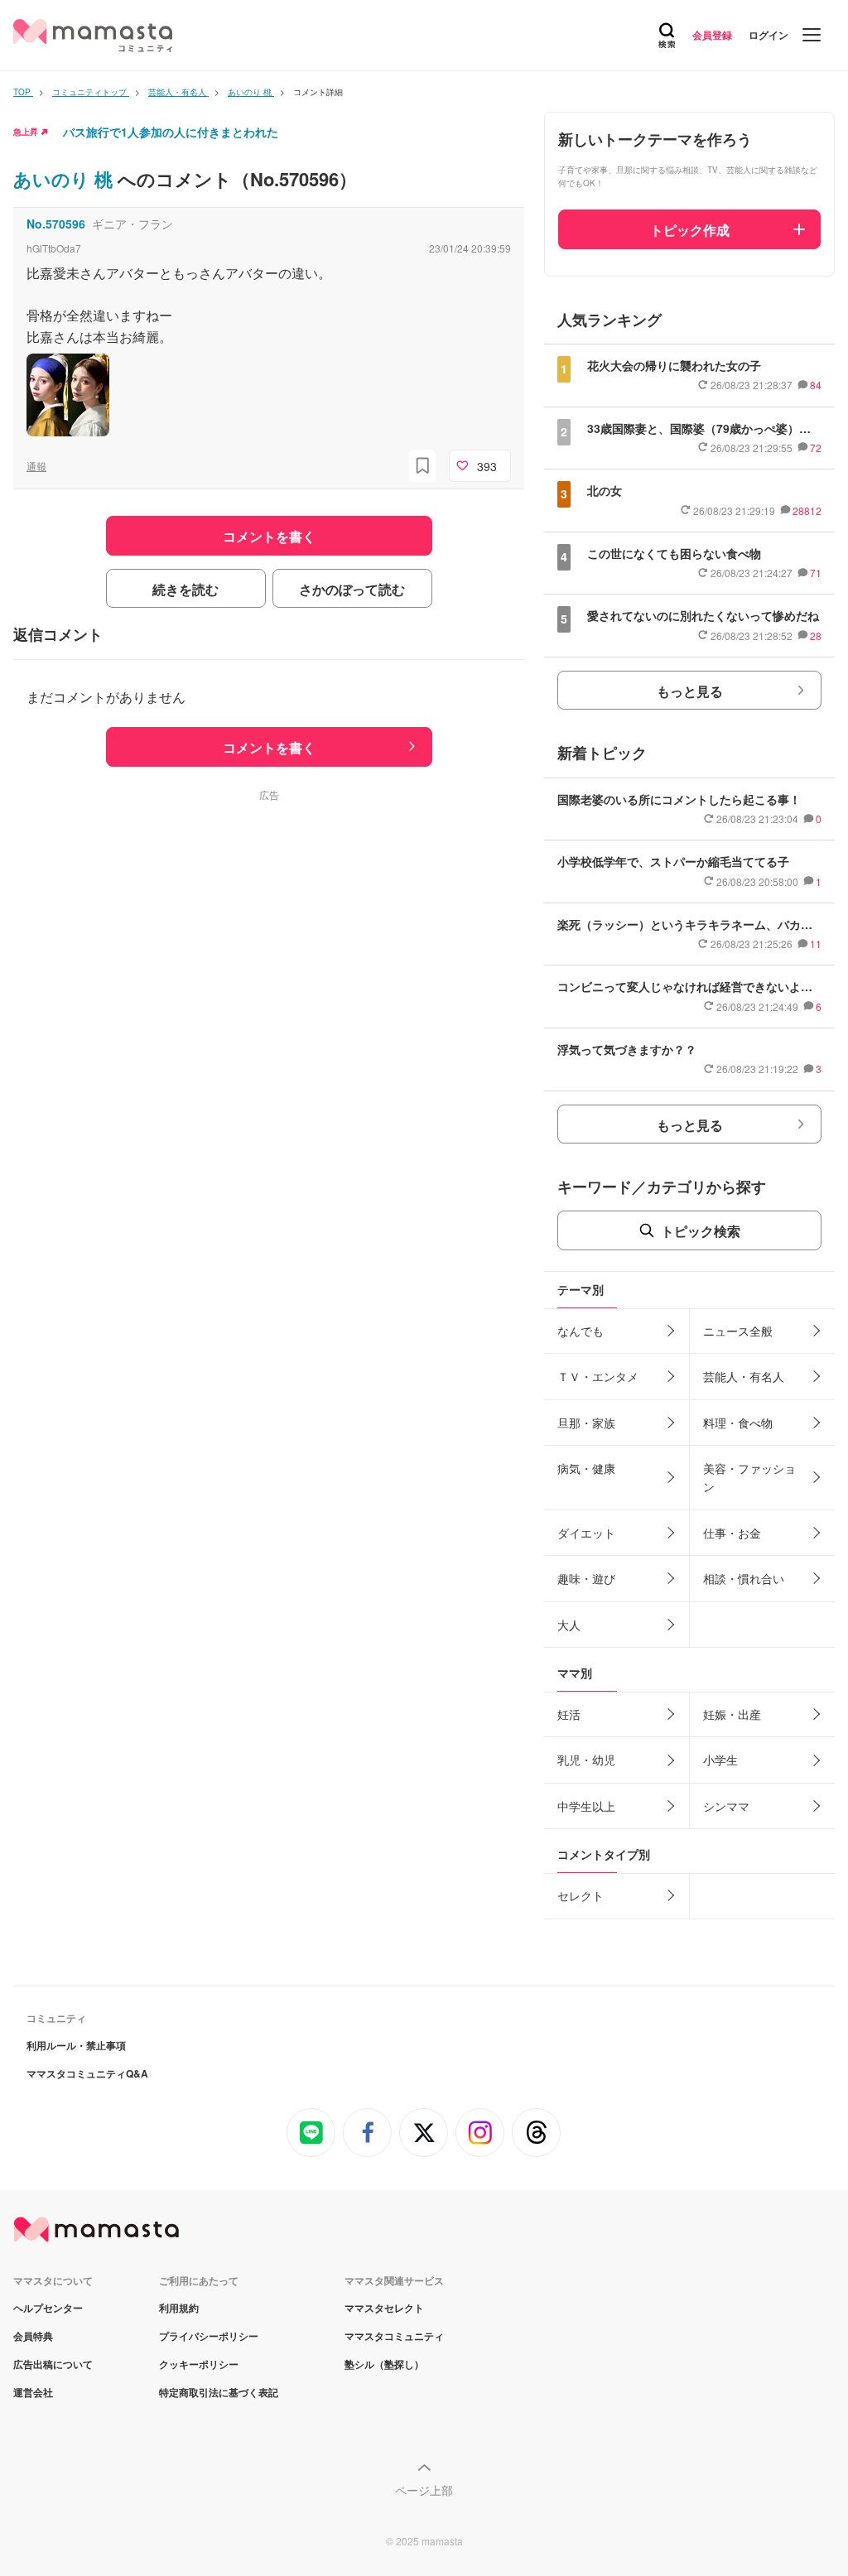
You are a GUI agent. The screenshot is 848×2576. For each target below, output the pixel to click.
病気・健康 (586, 1468)
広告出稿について (53, 2364)
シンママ (726, 1806)
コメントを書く (269, 747)
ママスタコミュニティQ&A (87, 2073)
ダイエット (586, 1533)
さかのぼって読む (352, 589)
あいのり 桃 (65, 179)
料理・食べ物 (738, 1423)
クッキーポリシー (199, 2364)
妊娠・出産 (732, 1714)
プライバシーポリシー (209, 2336)
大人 (569, 1625)
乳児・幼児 (586, 1760)
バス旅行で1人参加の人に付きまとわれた (171, 132)
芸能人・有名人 (744, 1376)
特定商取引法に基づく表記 (219, 2392)
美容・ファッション (749, 1477)
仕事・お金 (732, 1533)
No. (56, 224)
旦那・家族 (586, 1423)
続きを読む (185, 589)
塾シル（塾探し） (384, 2364)
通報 (36, 466)
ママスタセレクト (384, 2308)
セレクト (581, 1895)
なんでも (581, 1331)
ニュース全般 (738, 1331)
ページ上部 (424, 2490)
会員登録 (712, 35)
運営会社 (33, 2392)
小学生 (720, 1760)
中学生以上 (586, 1806)
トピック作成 (690, 230)
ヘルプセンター (48, 2308)
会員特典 (33, 2336)
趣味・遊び (586, 1578)
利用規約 (179, 2308)
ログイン (768, 35)
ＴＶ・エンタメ (598, 1376)
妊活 (569, 1714)
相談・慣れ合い (744, 1578)
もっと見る (690, 691)
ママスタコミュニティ (394, 2336)
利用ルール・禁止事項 (76, 2045)
